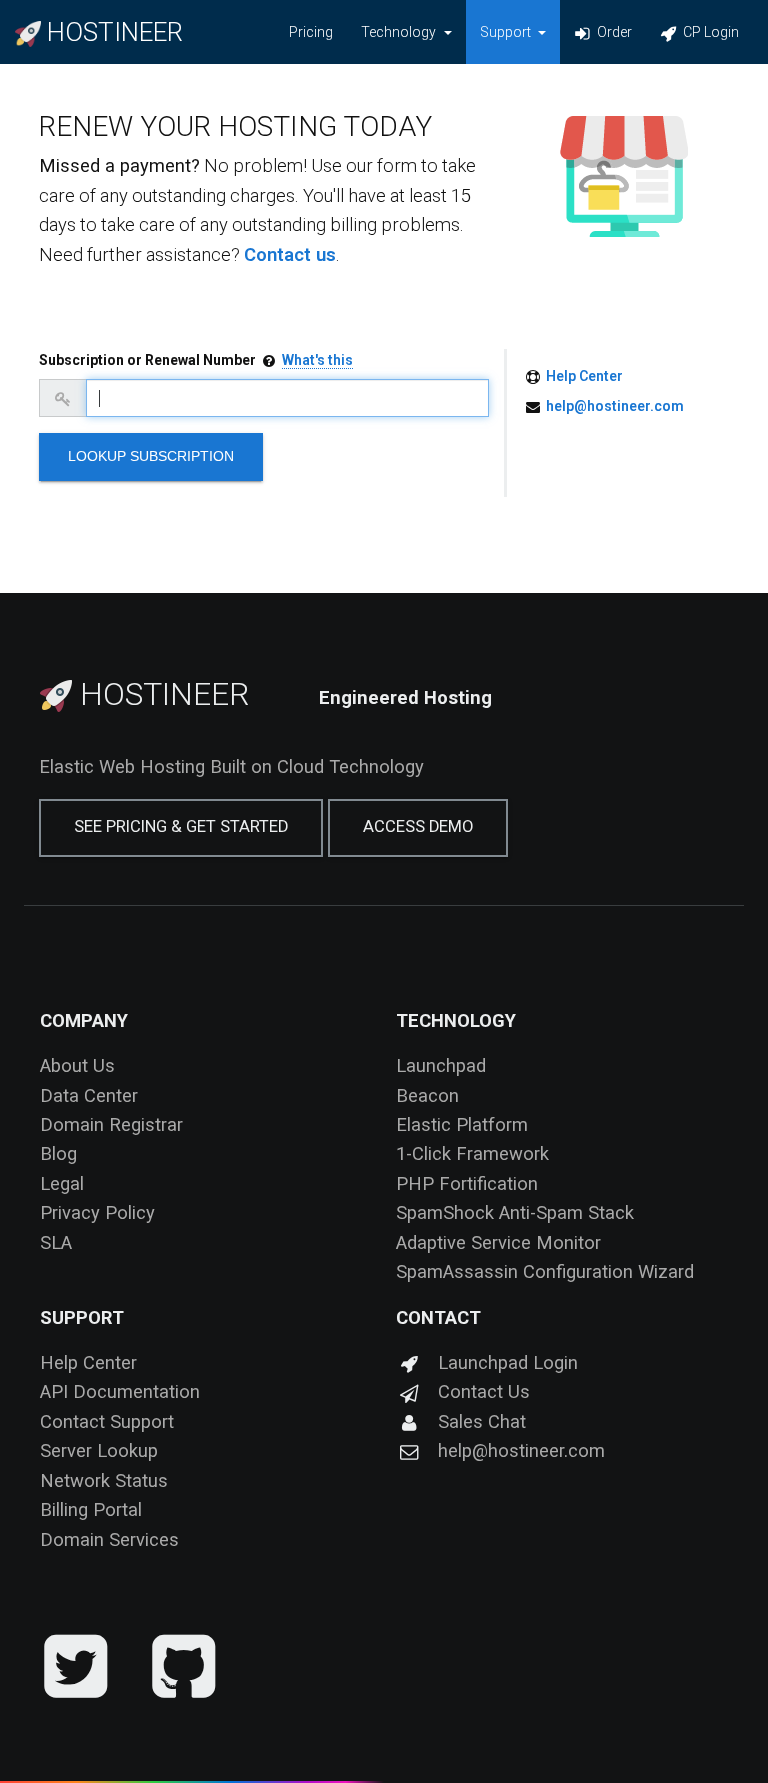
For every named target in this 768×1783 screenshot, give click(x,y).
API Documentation (120, 1391)
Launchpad (441, 1065)
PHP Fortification (467, 1183)
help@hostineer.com (615, 406)
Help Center (584, 376)
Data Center (89, 1095)
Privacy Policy (97, 1212)
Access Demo (418, 826)
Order (613, 32)
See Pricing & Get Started (181, 826)
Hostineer (160, 694)
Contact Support (107, 1421)
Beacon (427, 1095)
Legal (62, 1183)
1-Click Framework (472, 1153)
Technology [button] (400, 32)
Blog (58, 1153)
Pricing (311, 32)
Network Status (104, 1480)
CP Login (709, 32)
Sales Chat (482, 1421)
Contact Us (484, 1391)
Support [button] (507, 32)
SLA (56, 1242)
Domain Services (109, 1539)
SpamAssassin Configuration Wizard (545, 1271)
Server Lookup (99, 1450)
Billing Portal (91, 1509)
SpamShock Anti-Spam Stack (515, 1212)
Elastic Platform (462, 1124)
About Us (77, 1065)
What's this (317, 360)
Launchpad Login (508, 1362)
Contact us (290, 254)
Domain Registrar (111, 1124)
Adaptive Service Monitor (498, 1242)
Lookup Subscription (151, 456)
